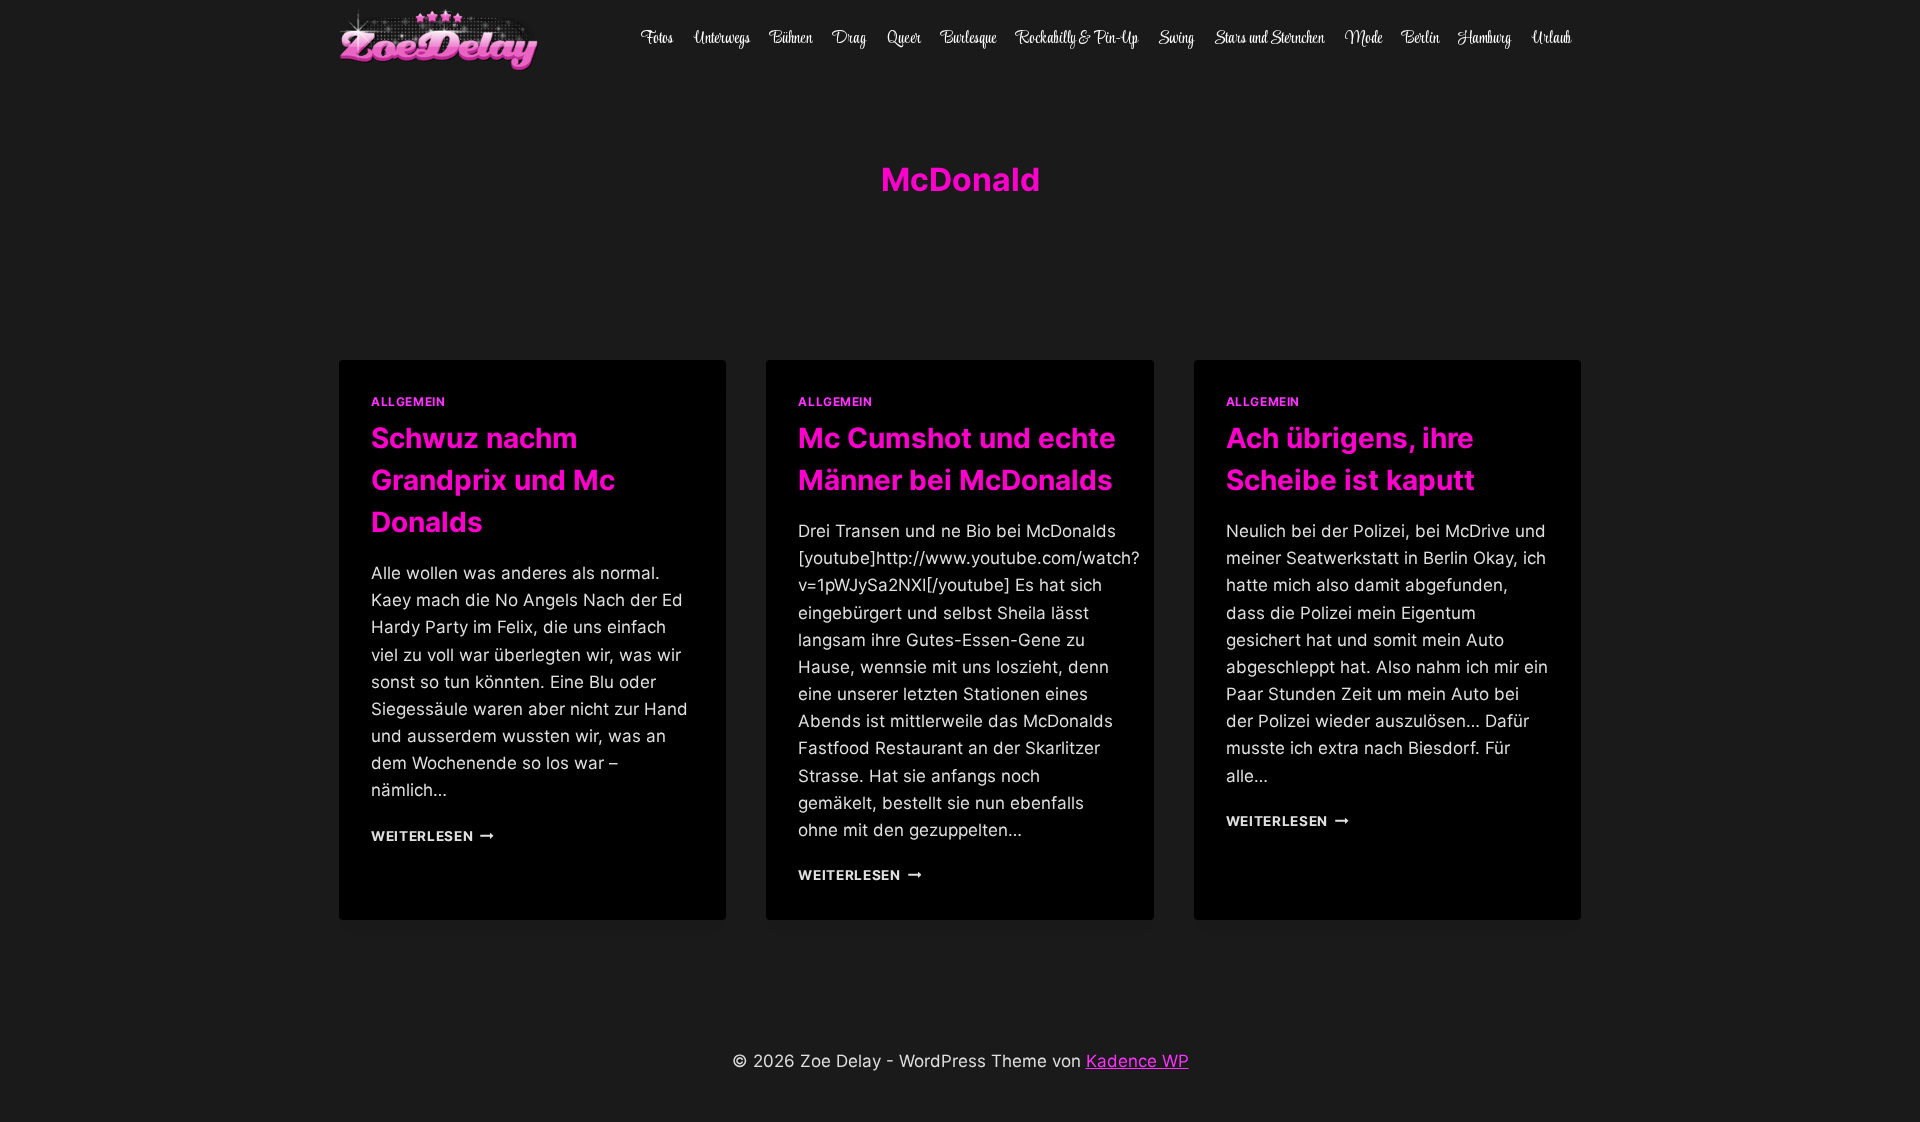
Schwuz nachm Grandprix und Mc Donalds (493, 480)
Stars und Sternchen (1269, 39)
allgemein (408, 401)
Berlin (1420, 39)
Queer (904, 39)
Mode (1363, 39)
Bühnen (791, 39)
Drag (849, 39)
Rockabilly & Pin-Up (1077, 39)
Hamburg (1485, 39)
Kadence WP (1137, 1061)
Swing (1176, 39)
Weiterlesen (432, 836)
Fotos (657, 39)
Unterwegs (722, 39)
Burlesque (968, 39)
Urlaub (1551, 39)
